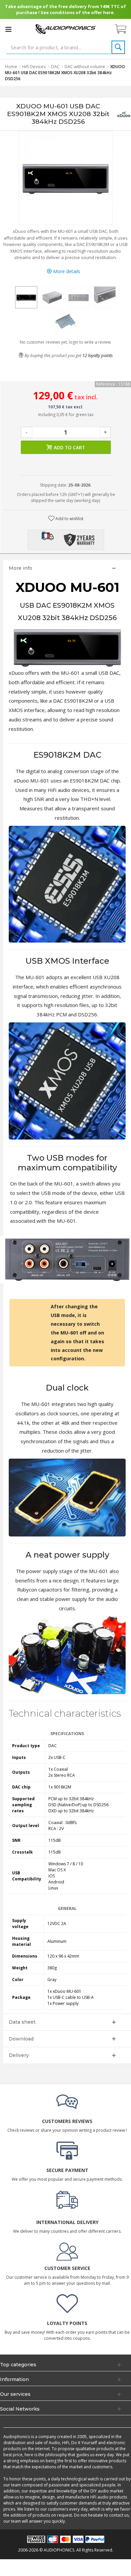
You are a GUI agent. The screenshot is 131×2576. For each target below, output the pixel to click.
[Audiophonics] (65, 29)
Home (11, 66)
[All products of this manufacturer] (124, 114)
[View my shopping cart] (124, 29)
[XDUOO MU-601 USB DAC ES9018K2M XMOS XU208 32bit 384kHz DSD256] (26, 297)
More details (66, 271)
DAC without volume (85, 66)
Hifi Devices (34, 66)
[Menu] (8, 29)
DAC (55, 66)
